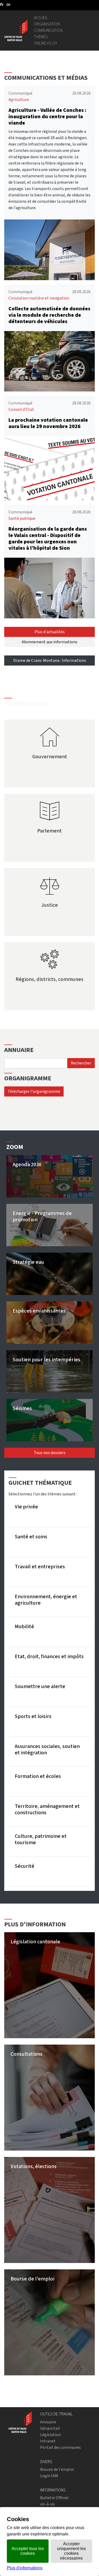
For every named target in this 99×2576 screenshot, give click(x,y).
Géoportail (50, 2428)
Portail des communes (60, 2447)
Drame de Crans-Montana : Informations (50, 660)
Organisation (47, 24)
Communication (48, 30)
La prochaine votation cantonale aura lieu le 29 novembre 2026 (48, 423)
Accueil (41, 18)
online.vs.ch (45, 43)
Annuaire (48, 2422)
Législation (50, 2435)
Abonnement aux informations (49, 642)
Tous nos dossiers (50, 1453)
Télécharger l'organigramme (34, 1091)
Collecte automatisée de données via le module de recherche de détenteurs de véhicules (49, 315)
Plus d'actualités (50, 632)
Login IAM (49, 2476)
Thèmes (41, 37)
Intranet (48, 2441)
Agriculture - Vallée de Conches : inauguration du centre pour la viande (47, 116)
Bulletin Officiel (54, 2498)
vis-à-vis (48, 2504)
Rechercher (81, 1063)
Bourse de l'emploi (57, 2469)
